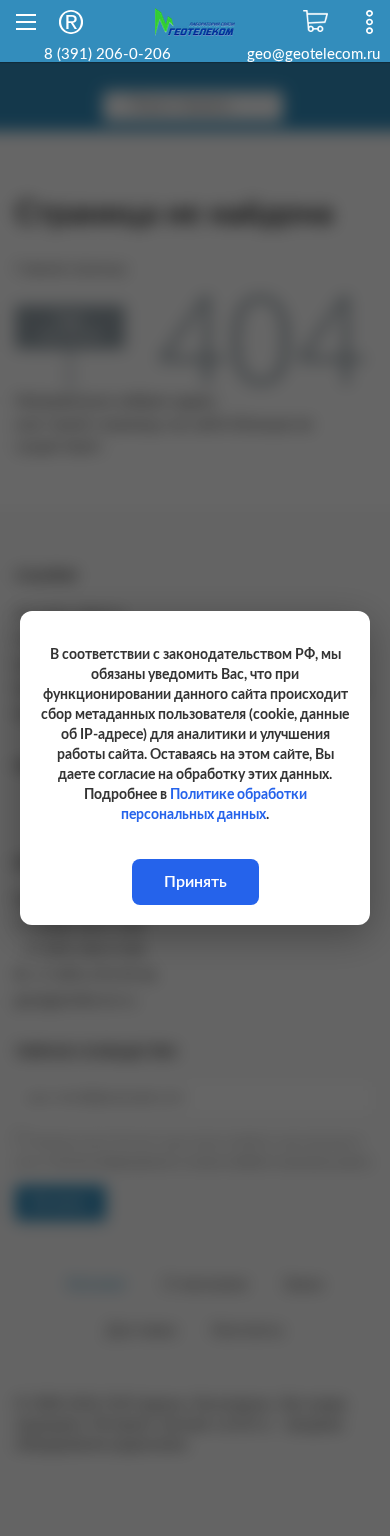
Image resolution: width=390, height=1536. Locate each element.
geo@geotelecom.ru (313, 54)
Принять (195, 882)
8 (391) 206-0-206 (107, 54)
